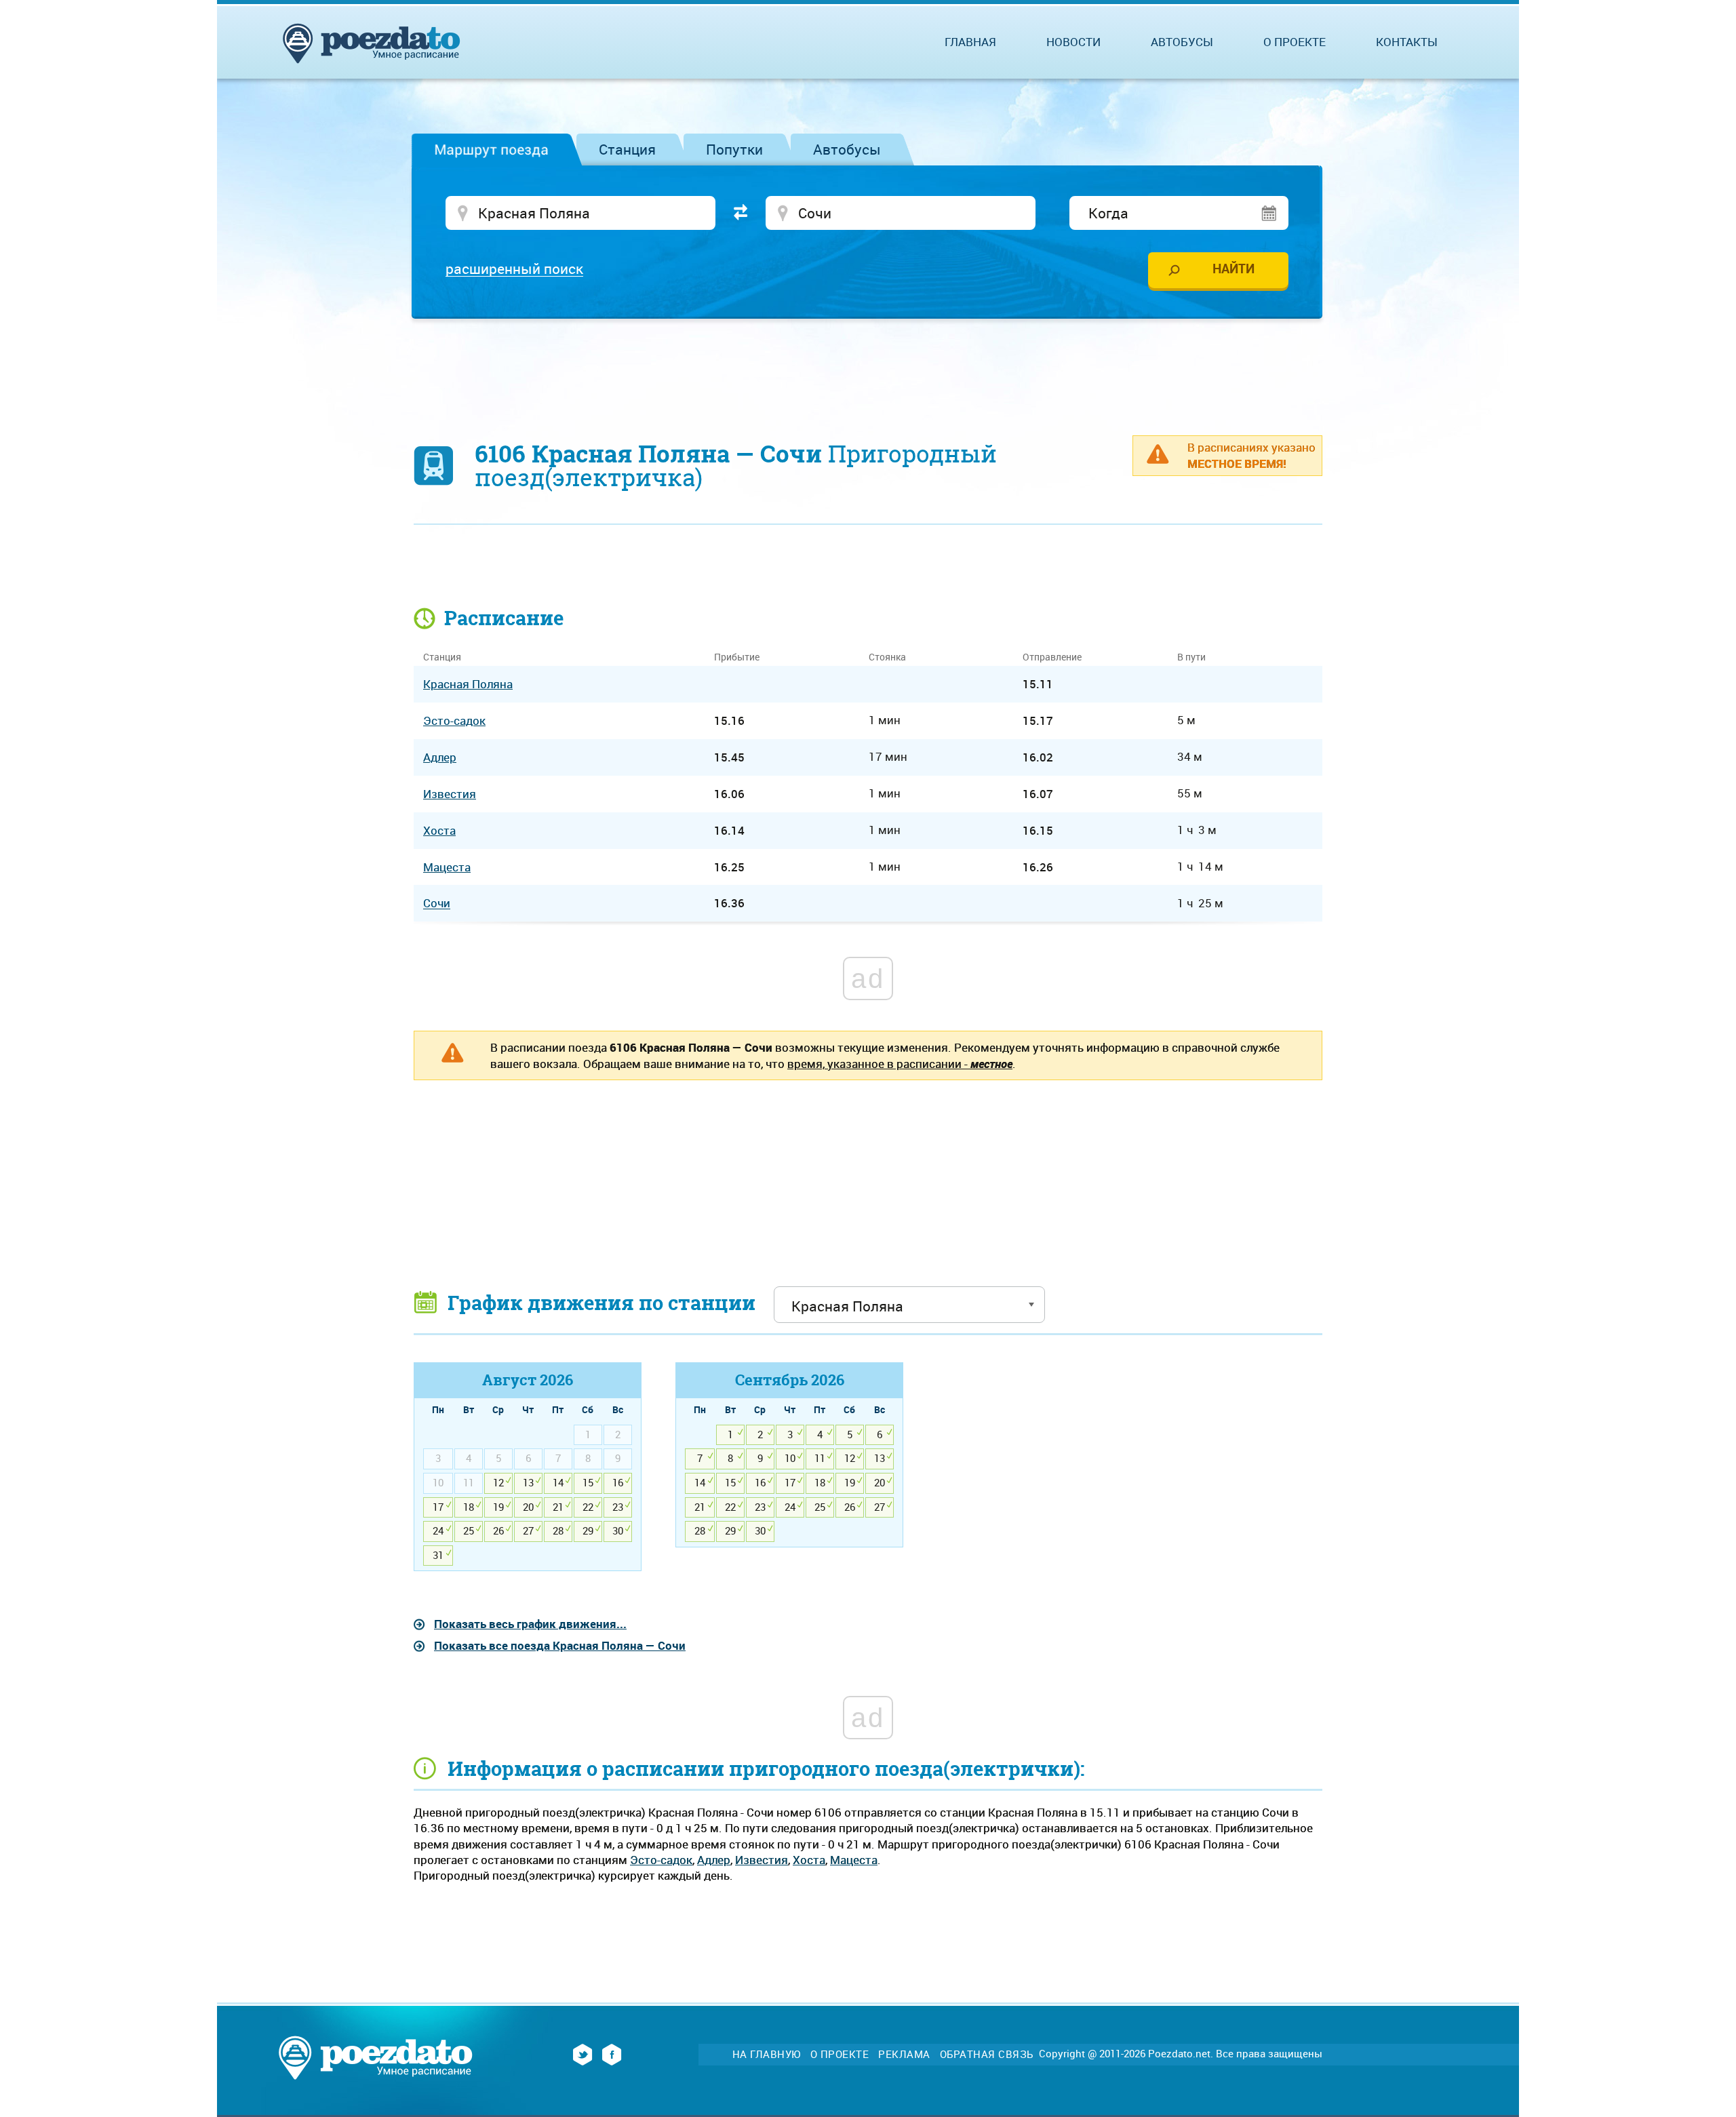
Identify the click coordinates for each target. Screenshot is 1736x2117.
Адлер (714, 1860)
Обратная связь (987, 2054)
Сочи (437, 904)
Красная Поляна (468, 684)
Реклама (904, 2054)
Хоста (809, 1860)
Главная (970, 42)
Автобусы (847, 149)
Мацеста (854, 1860)
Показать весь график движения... (530, 1624)
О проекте (1295, 42)
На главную (767, 2054)
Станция (627, 149)
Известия (762, 1860)
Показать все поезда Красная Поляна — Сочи (560, 1645)
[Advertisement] (868, 370)
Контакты (1407, 42)
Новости (1073, 42)
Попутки (734, 149)
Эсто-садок (661, 1860)
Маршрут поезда (491, 149)
